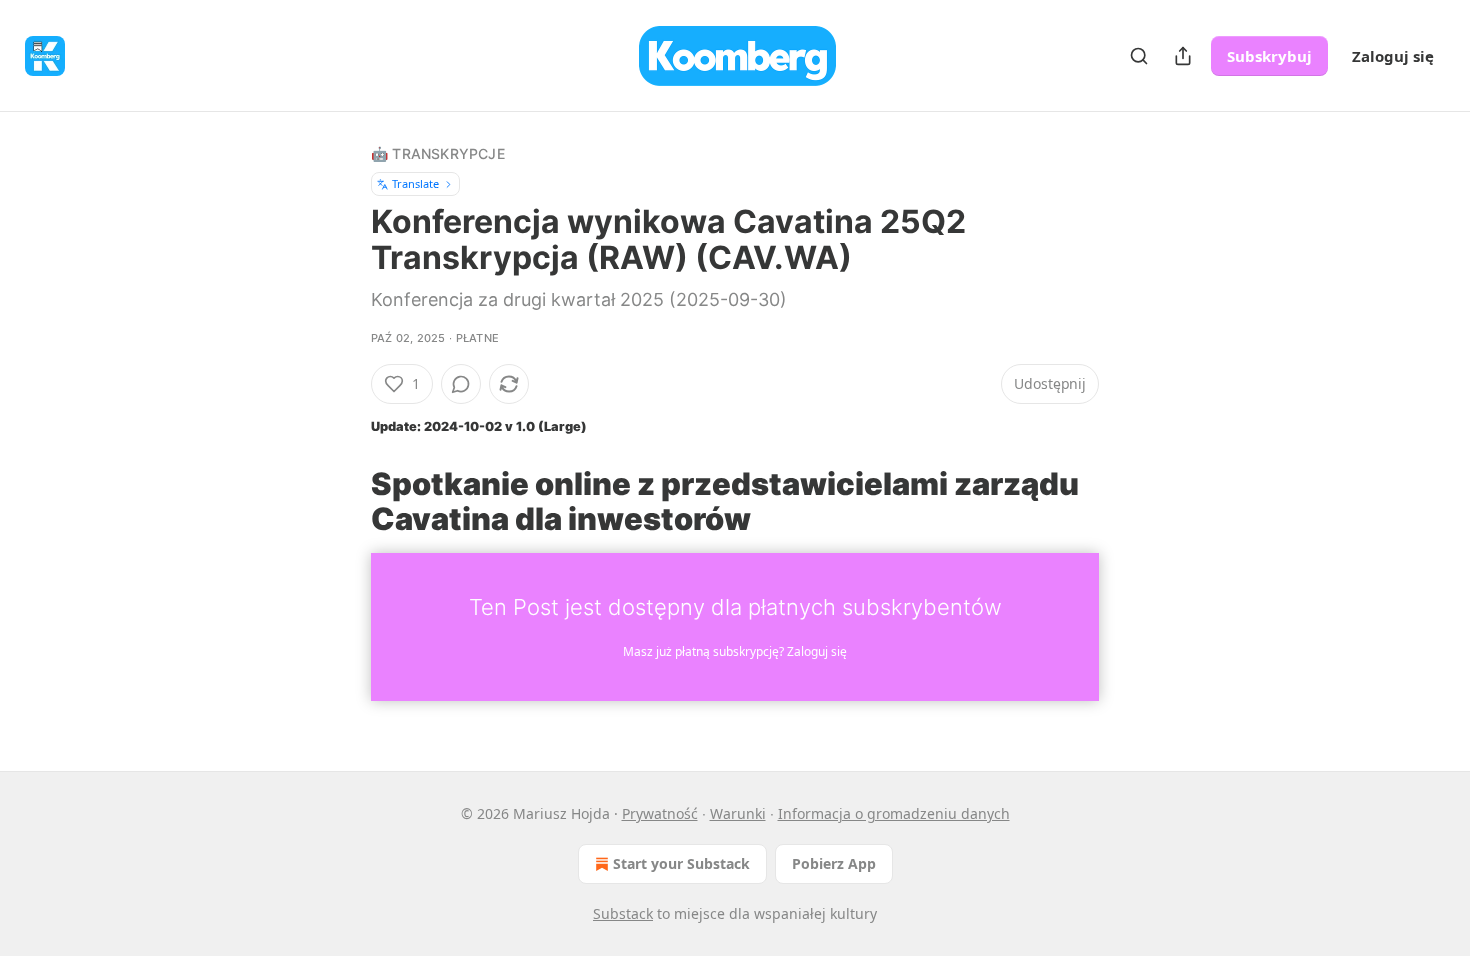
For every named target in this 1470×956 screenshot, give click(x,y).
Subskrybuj (1269, 56)
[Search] (1139, 56)
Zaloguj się (1393, 56)
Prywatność (660, 813)
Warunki (738, 813)
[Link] (343, 501)
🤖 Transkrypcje (438, 153)
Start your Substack (681, 863)
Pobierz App (834, 863)
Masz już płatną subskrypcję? (735, 651)
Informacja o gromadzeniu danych (894, 813)
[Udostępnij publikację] (1183, 56)
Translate (415, 183)
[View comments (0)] (461, 384)
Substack (623, 913)
